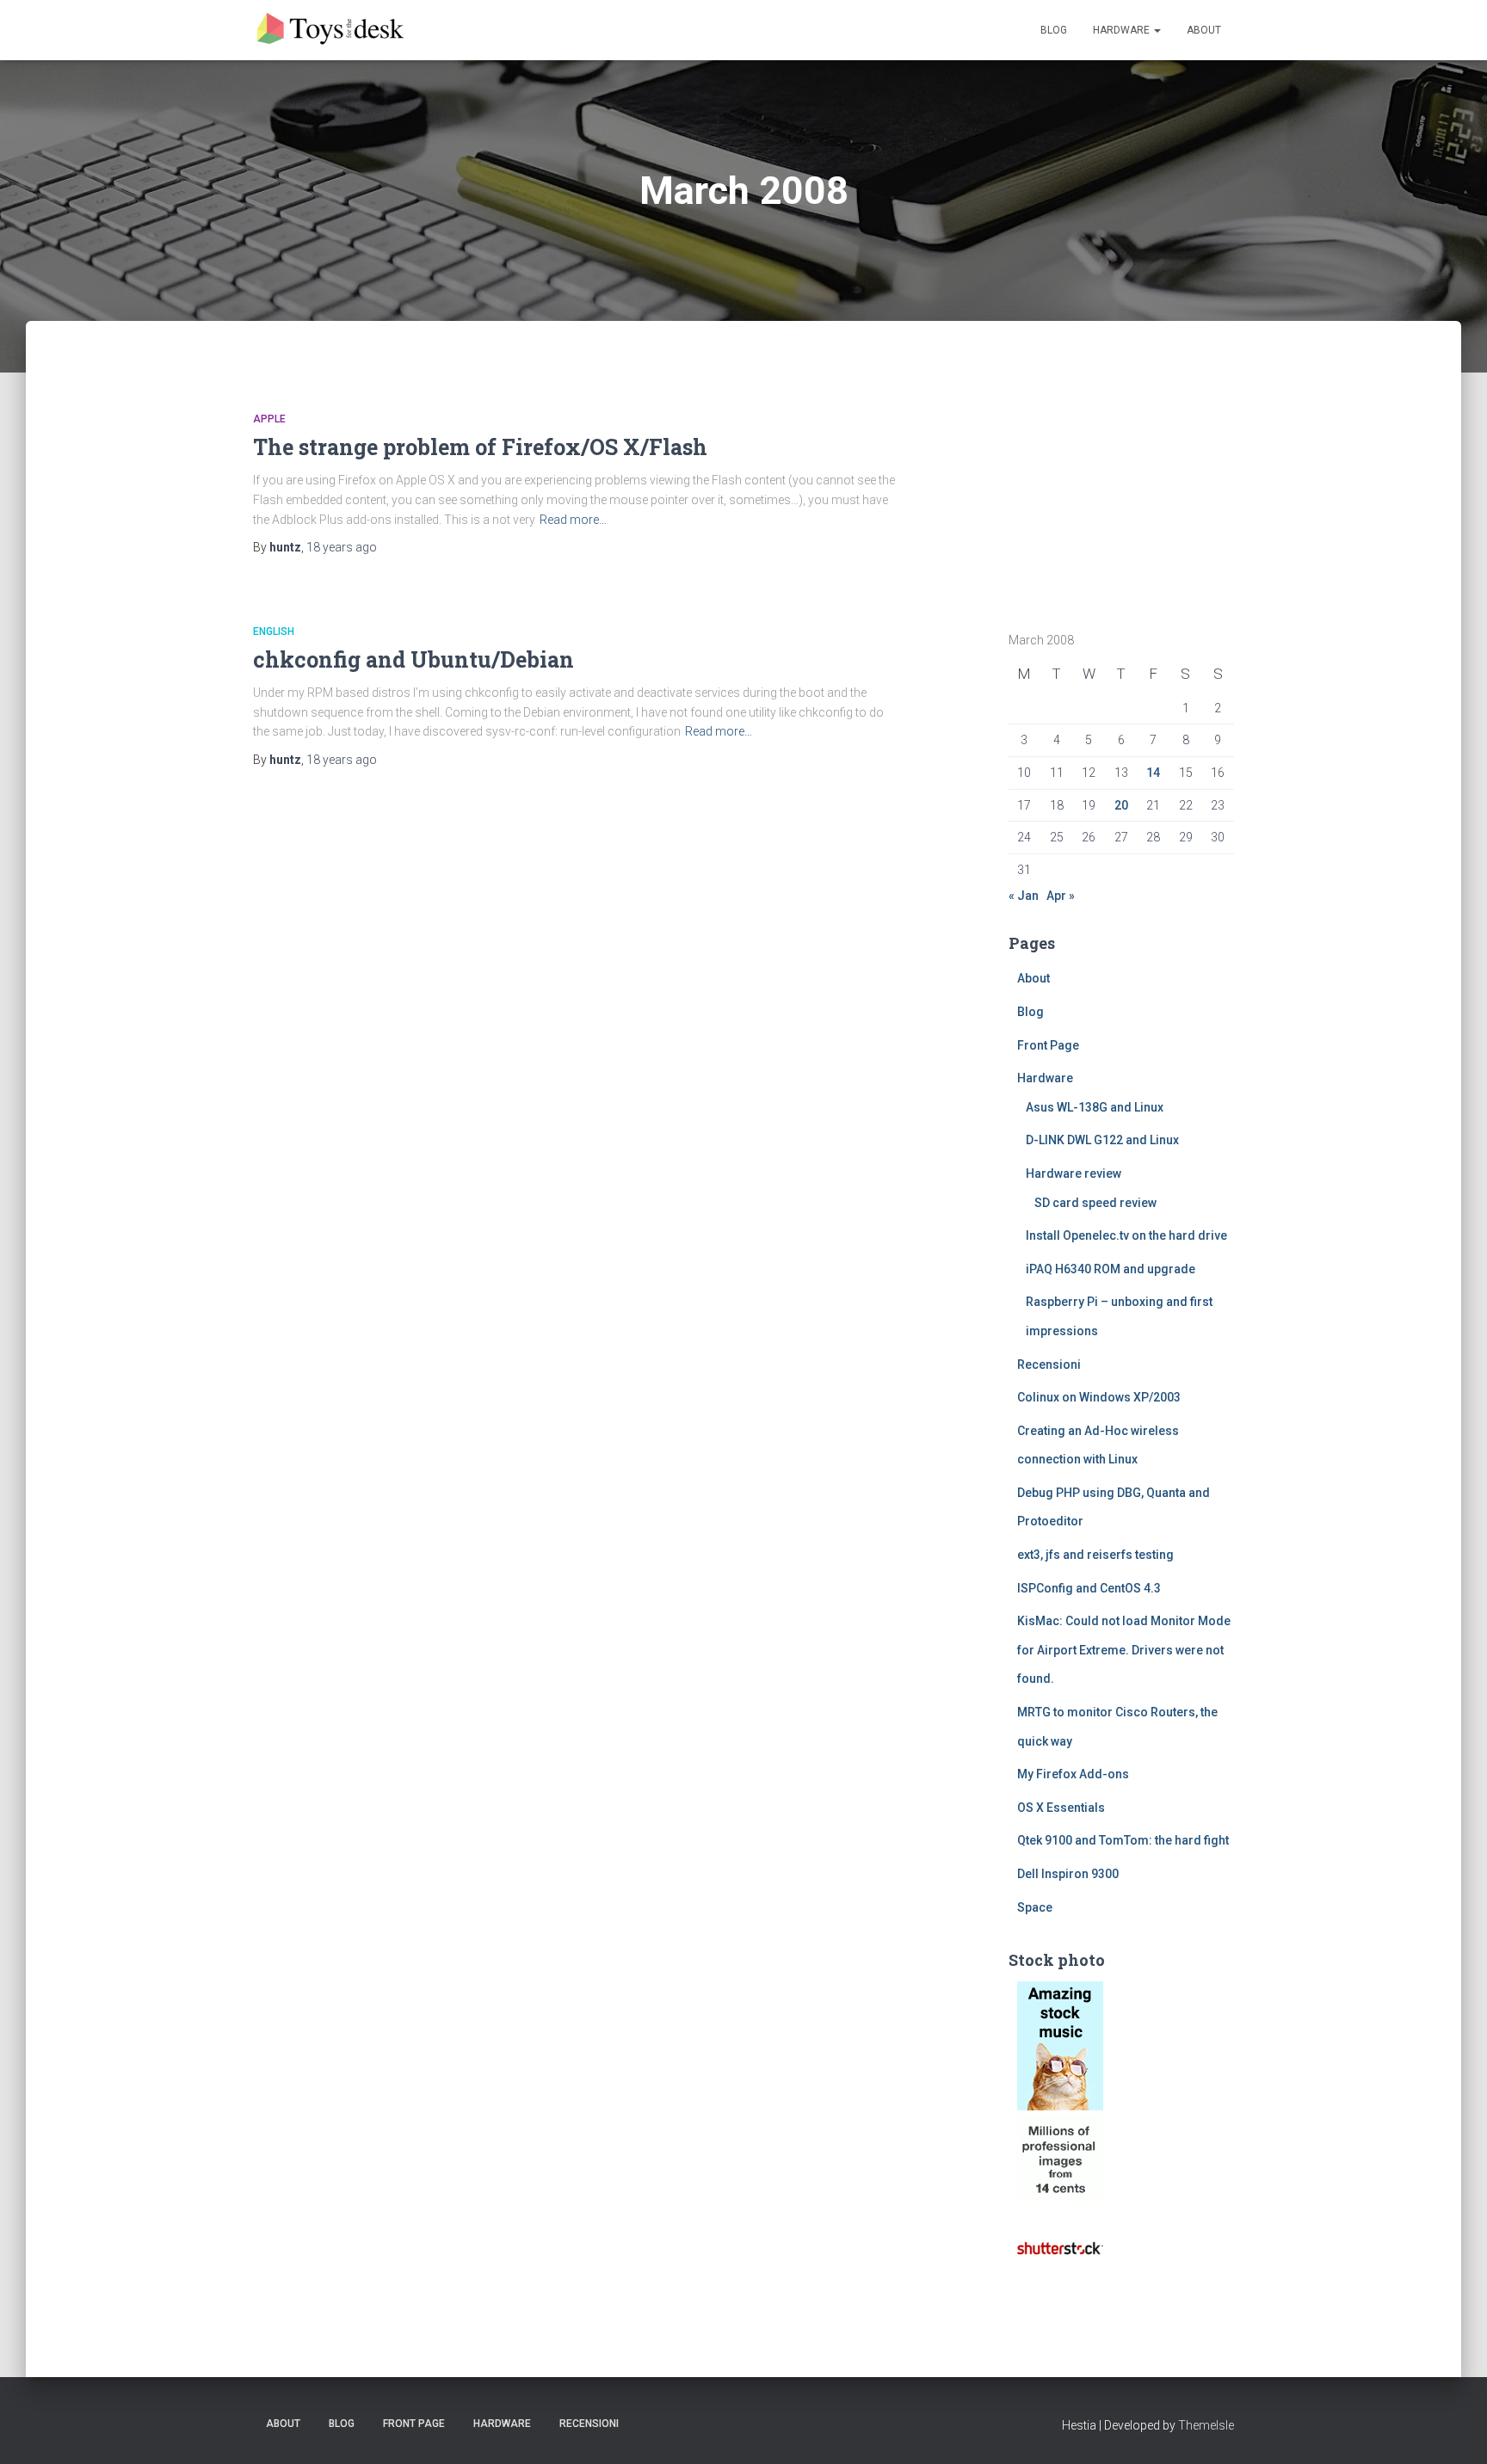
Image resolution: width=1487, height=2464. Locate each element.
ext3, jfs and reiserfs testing (1095, 1555)
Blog (1054, 30)
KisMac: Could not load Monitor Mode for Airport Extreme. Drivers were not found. (1124, 1650)
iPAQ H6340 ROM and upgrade (1111, 1269)
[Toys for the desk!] (332, 30)
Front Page (1048, 1045)
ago (342, 547)
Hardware (1123, 30)
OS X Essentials (1061, 1808)
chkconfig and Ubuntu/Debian (413, 659)
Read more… (573, 520)
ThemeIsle (1206, 2425)
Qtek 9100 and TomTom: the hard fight (1123, 1840)
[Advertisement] (1116, 484)
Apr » (1061, 896)
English (274, 631)
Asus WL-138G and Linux (1095, 1107)
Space (1035, 1907)
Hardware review (1074, 1173)
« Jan (1024, 896)
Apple (269, 419)
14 (1153, 773)
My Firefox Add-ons (1073, 1774)
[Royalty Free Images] (1060, 2045)
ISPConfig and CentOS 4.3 (1089, 1588)
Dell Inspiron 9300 (1068, 1874)
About (1204, 30)
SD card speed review (1095, 1203)
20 (1121, 805)
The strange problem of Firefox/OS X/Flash (480, 447)
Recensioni (1049, 1364)
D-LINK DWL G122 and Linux (1102, 1140)
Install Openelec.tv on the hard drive (1126, 1235)
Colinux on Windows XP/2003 (1099, 1397)
